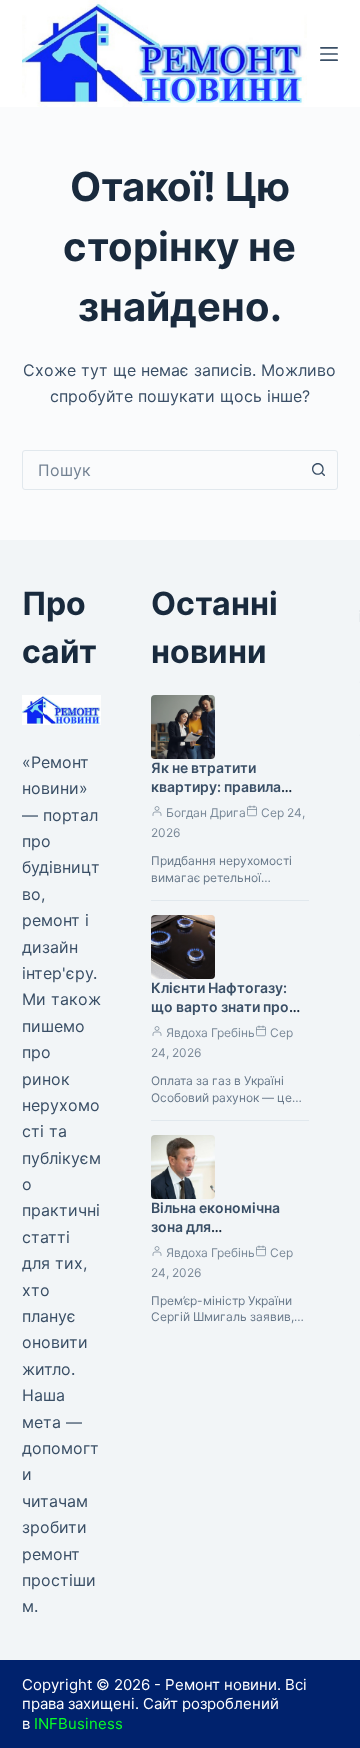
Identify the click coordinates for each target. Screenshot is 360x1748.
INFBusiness (78, 1723)
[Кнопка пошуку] (318, 470)
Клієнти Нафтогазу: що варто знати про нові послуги (220, 1006)
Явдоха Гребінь (210, 1032)
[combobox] (161, 470)
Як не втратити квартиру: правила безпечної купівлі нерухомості (216, 796)
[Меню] (329, 54)
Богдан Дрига (206, 812)
